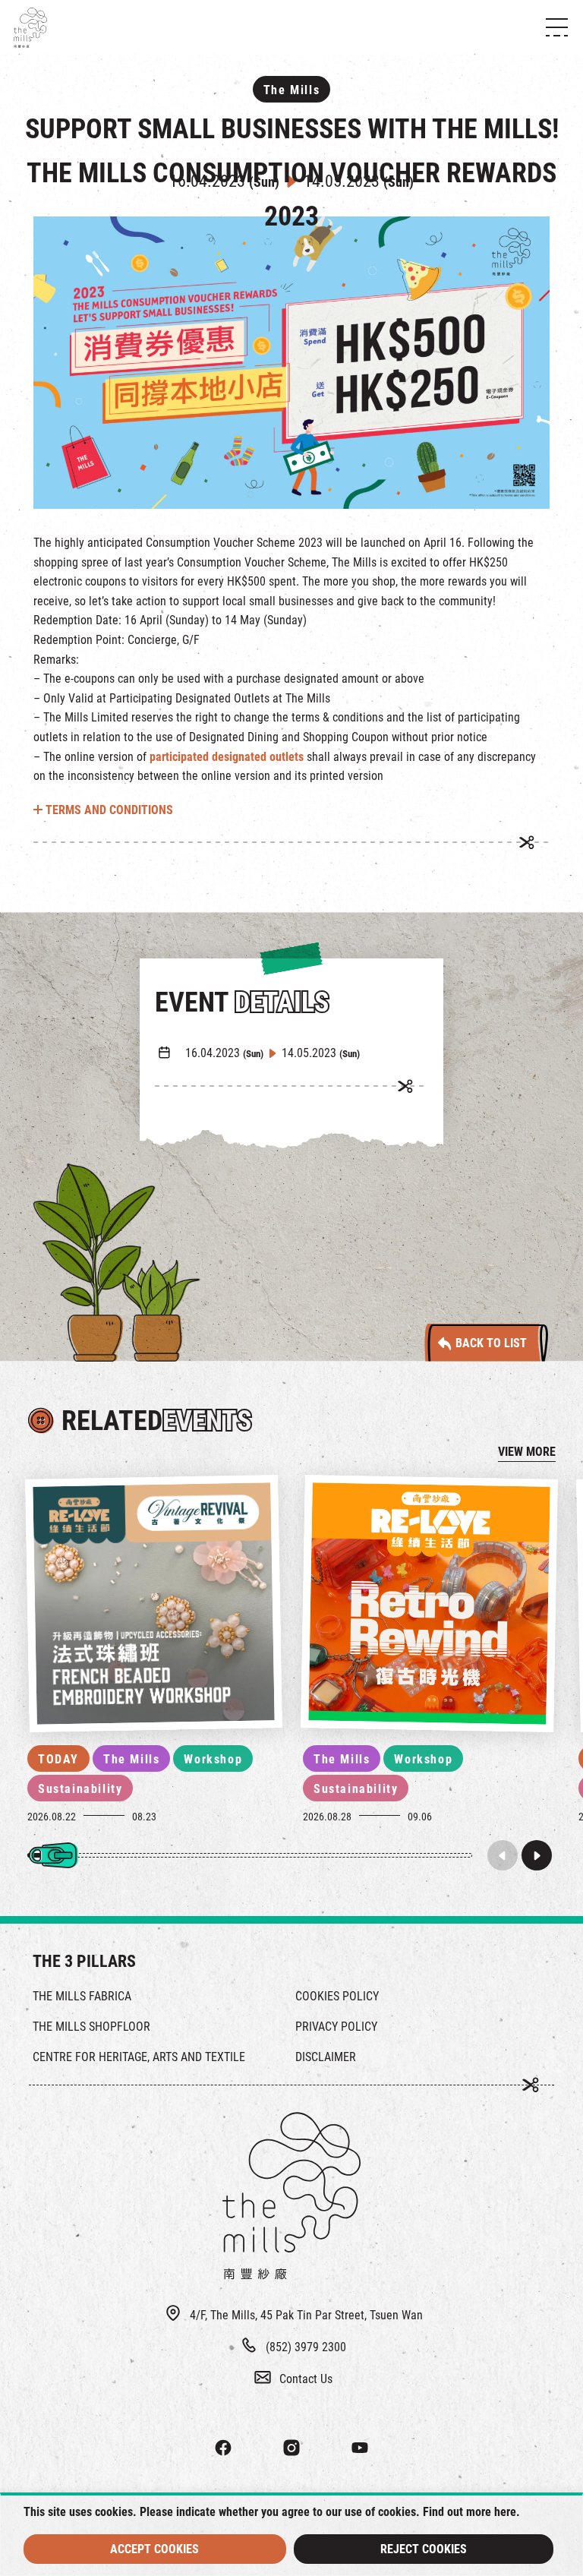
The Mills (131, 1759)
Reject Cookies (424, 2549)
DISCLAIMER (326, 2057)
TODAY (58, 1759)
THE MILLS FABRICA (82, 1996)
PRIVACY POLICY (336, 2027)
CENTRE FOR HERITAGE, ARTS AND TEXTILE (139, 2057)
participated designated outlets (227, 757)
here (505, 2512)
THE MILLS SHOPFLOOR (91, 2027)
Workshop (213, 1759)
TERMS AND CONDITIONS (108, 810)
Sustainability (80, 1789)
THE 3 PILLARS (84, 1961)
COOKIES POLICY (337, 1996)
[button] (537, 1855)
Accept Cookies (154, 2549)
